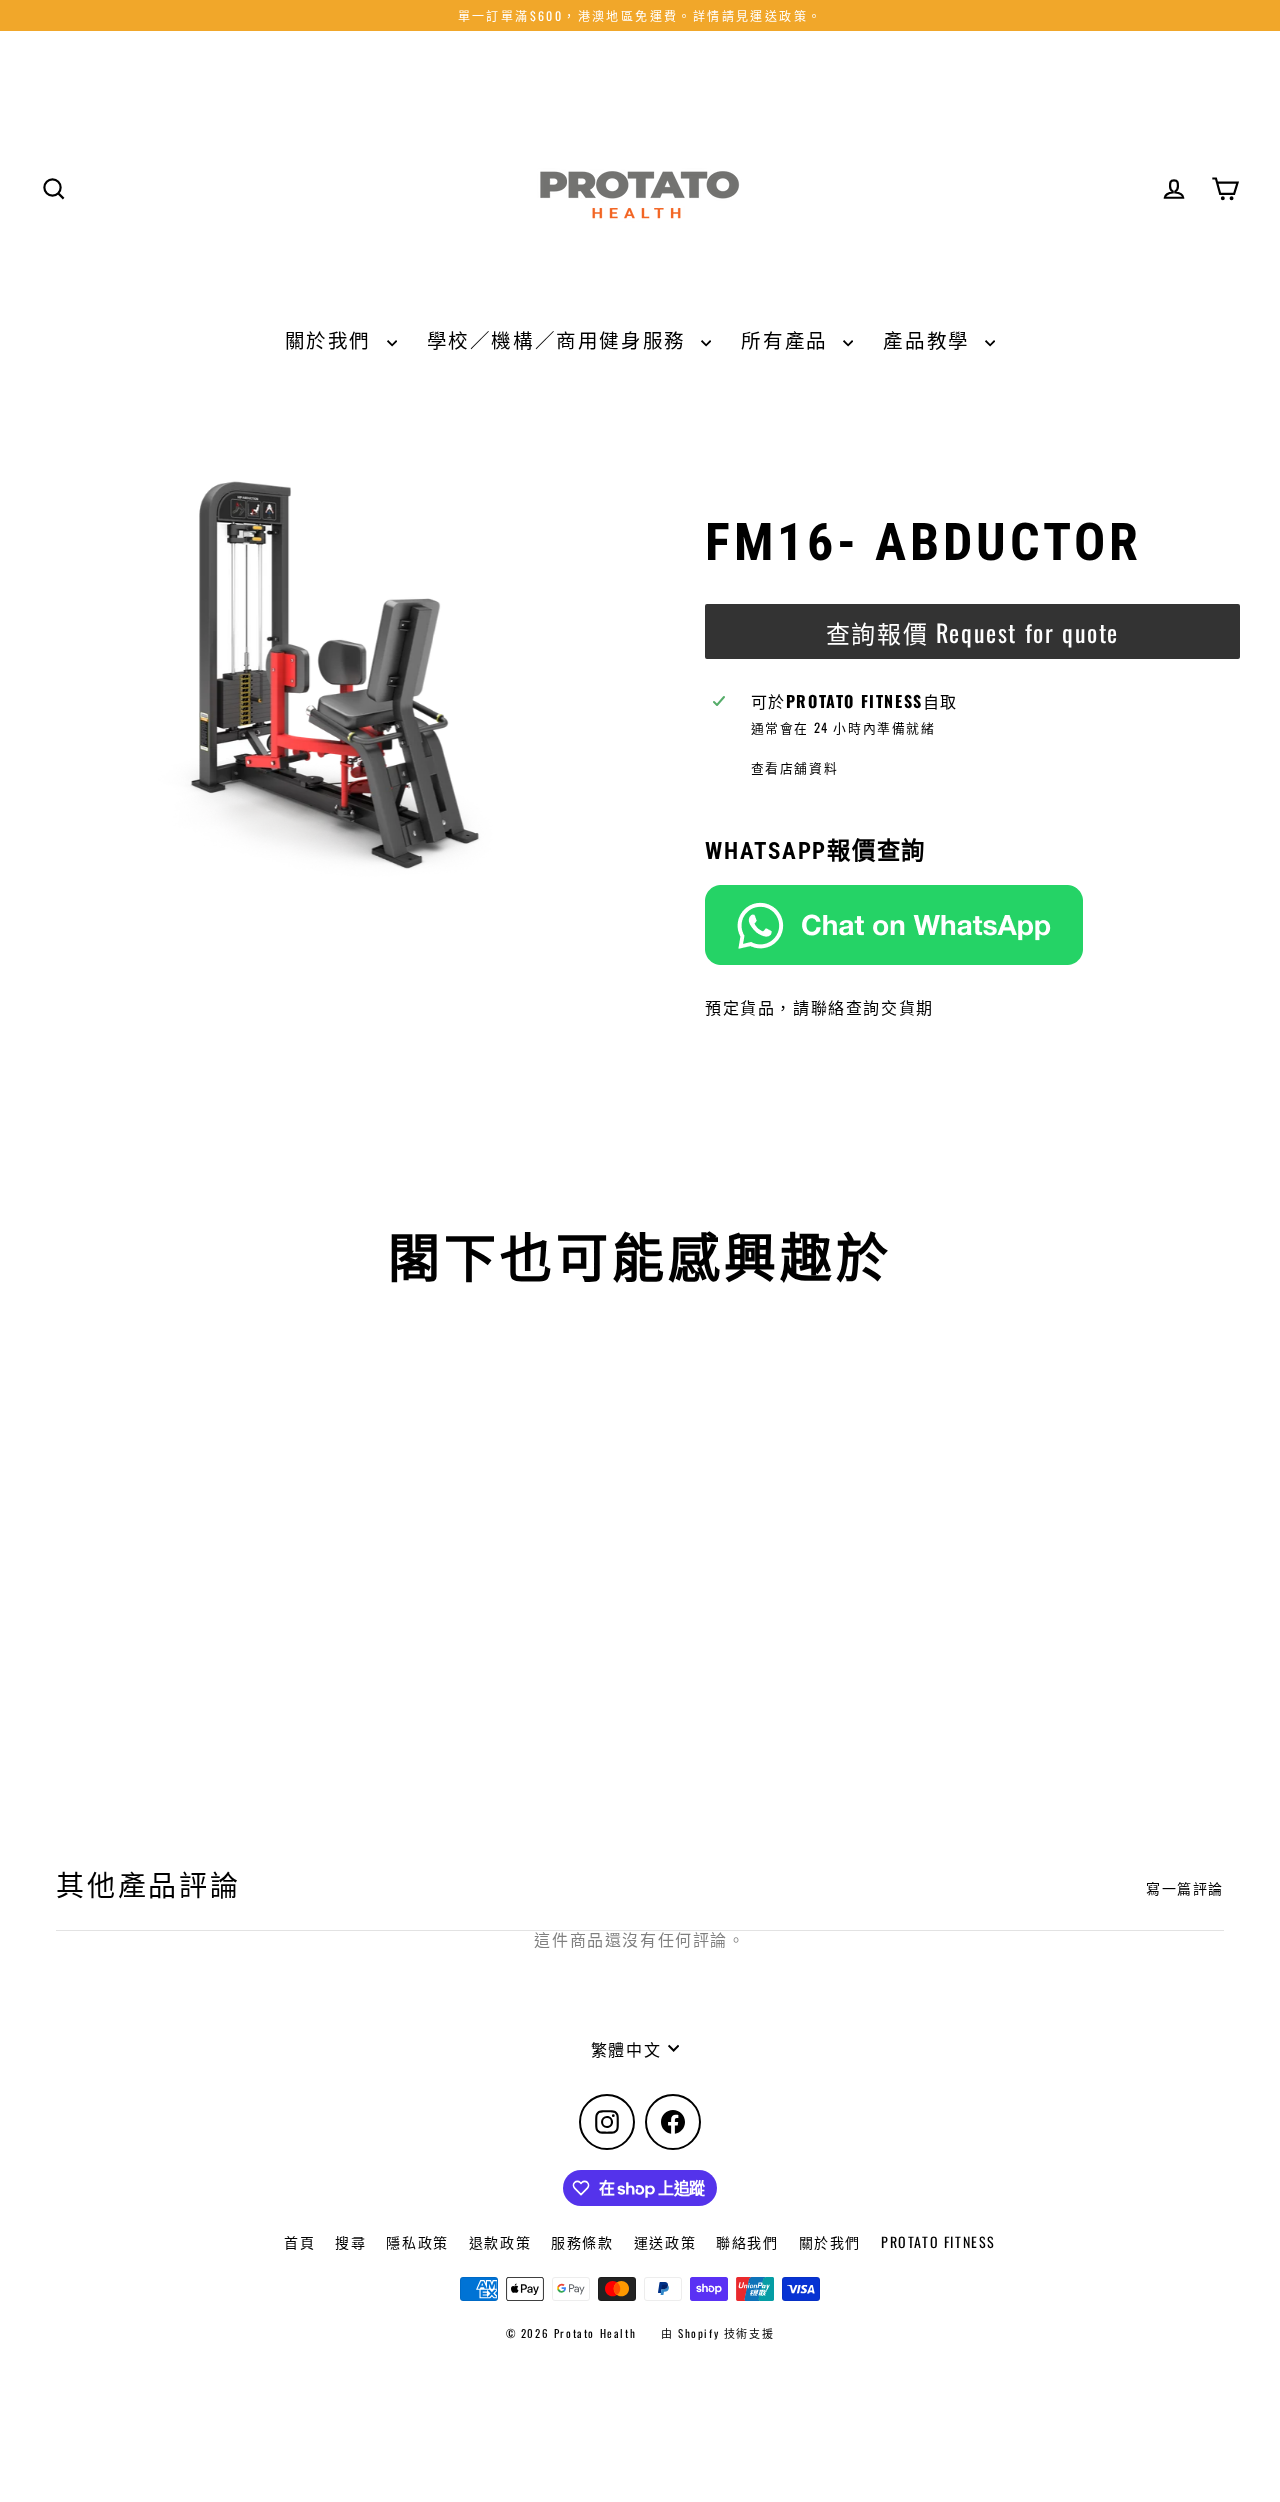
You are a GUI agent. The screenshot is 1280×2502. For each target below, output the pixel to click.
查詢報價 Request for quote (972, 632)
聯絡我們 (747, 2241)
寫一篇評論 (1185, 1888)
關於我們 (331, 339)
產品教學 (929, 339)
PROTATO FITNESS (938, 2241)
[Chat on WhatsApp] (972, 925)
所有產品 (787, 339)
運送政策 (665, 2241)
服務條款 (582, 2241)
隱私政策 (417, 2241)
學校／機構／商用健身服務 (559, 339)
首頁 (299, 2241)
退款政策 (500, 2241)
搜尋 (350, 2241)
